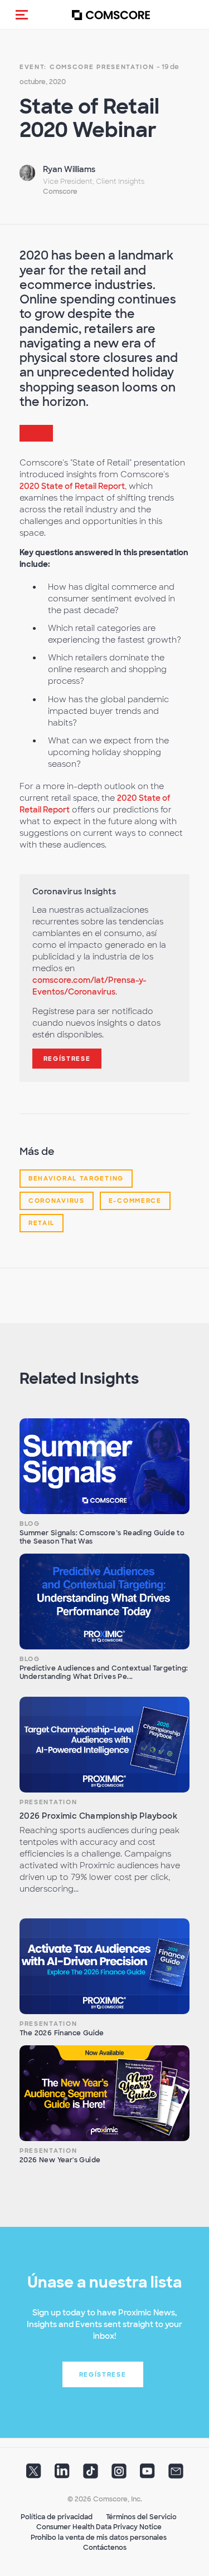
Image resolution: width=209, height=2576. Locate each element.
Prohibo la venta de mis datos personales (99, 2538)
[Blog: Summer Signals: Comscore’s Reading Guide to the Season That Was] (104, 1466)
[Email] (176, 2474)
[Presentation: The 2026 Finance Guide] (104, 1966)
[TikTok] (91, 2474)
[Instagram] (119, 2474)
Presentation (48, 1802)
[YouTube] (147, 2474)
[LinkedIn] (62, 2474)
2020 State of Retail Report (72, 486)
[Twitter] (34, 2474)
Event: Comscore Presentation (87, 67)
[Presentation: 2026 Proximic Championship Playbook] (104, 1745)
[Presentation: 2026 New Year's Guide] (104, 2093)
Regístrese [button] (103, 2374)
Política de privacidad (57, 2517)
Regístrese (67, 1059)
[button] (22, 14)
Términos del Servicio (141, 2517)
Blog (30, 1524)
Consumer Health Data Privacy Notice (99, 2527)
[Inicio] (111, 15)
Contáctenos (105, 2548)
